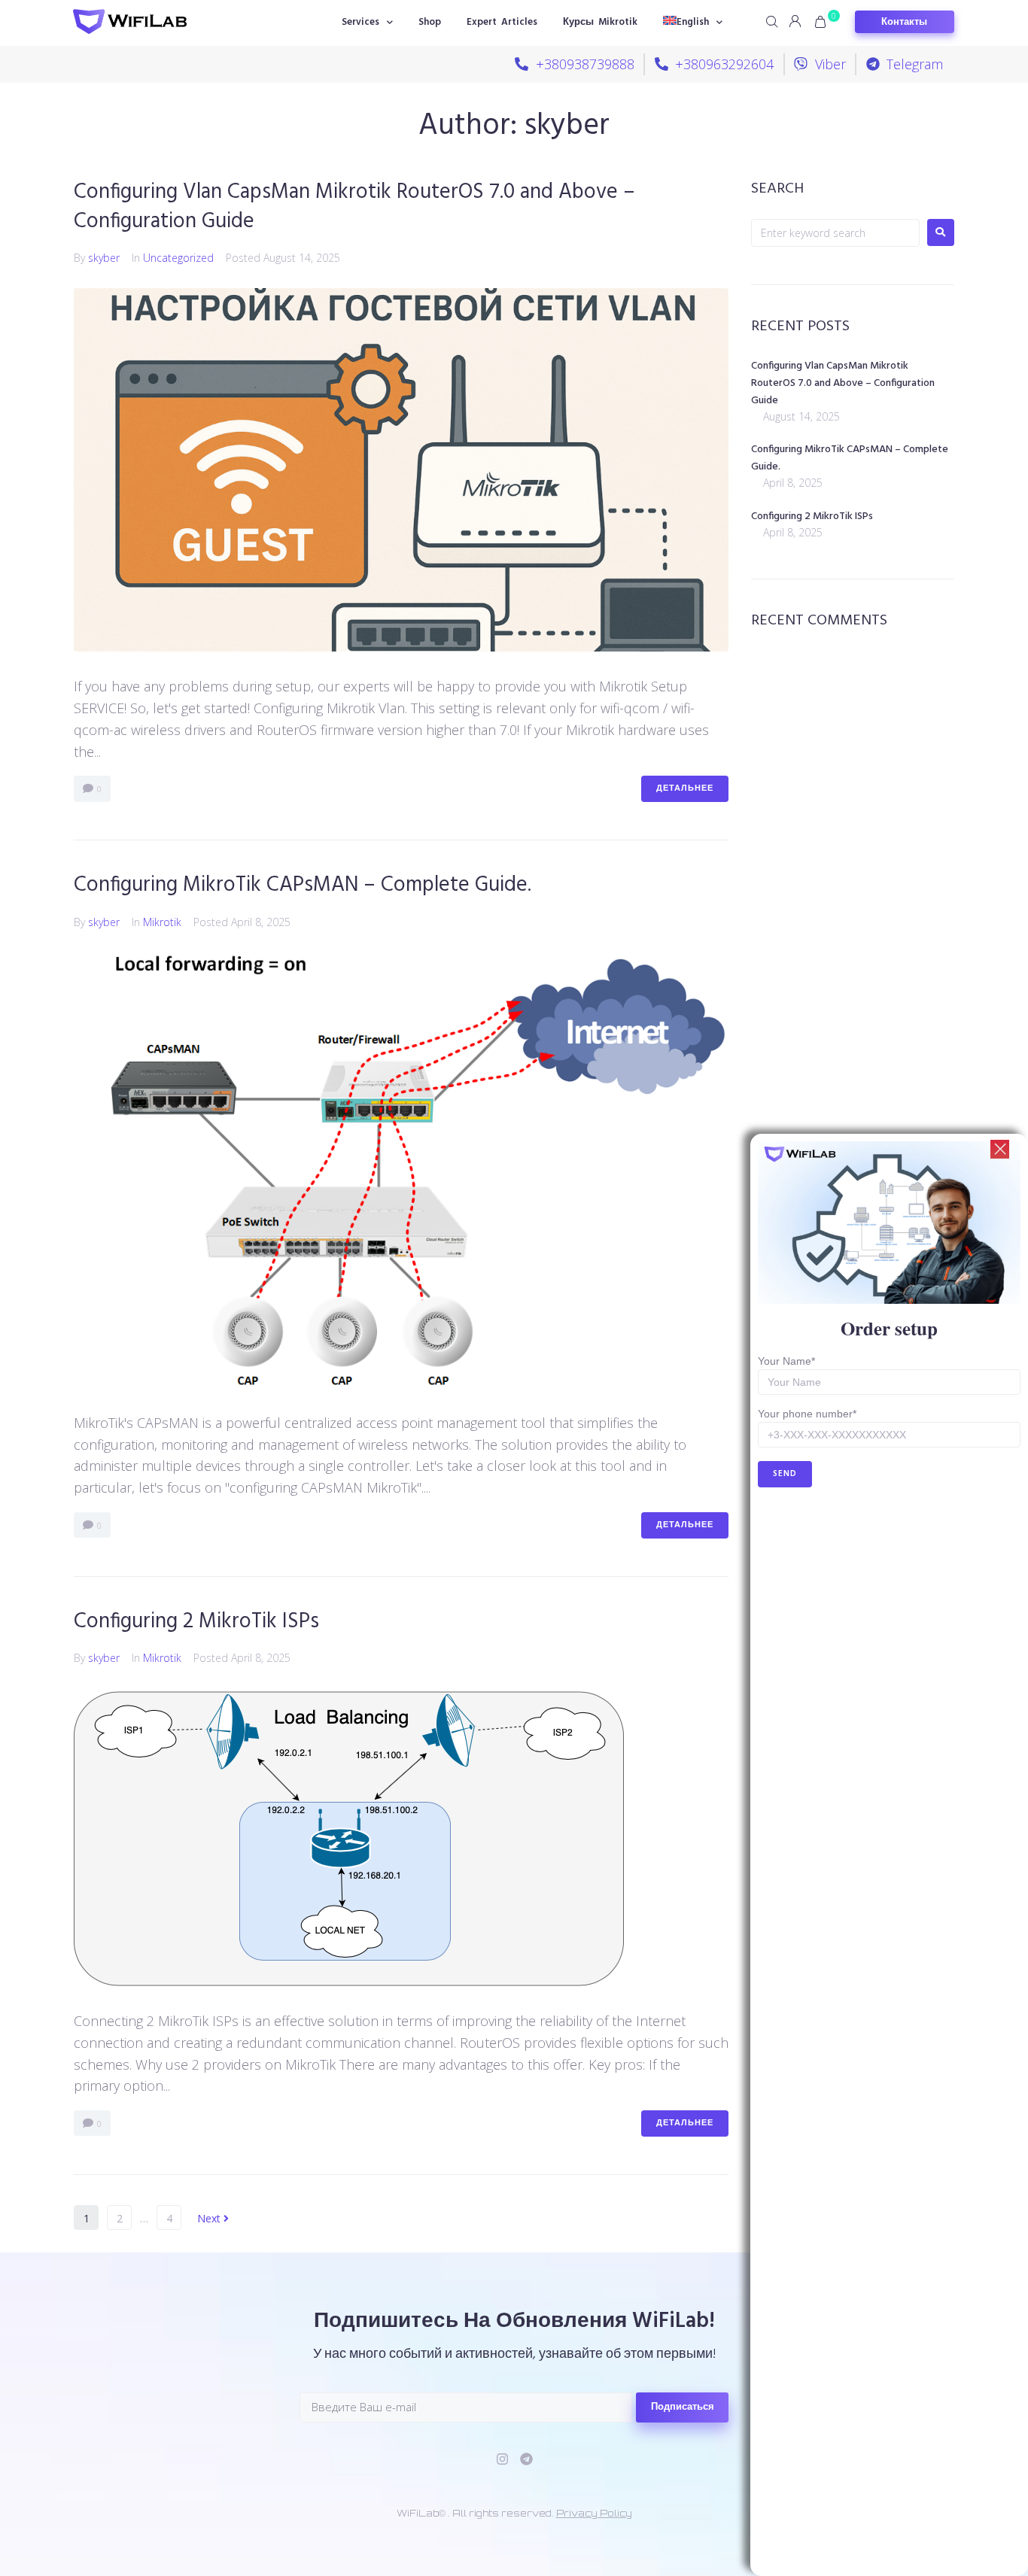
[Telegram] (526, 2459)
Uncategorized (178, 258)
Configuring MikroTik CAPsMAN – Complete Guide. (303, 885)
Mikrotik (162, 922)
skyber (104, 258)
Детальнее (685, 788)
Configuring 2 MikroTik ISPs (196, 1622)
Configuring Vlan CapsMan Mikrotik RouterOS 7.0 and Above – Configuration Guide (354, 207)
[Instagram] (502, 2459)
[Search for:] (835, 233)
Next (210, 2218)
